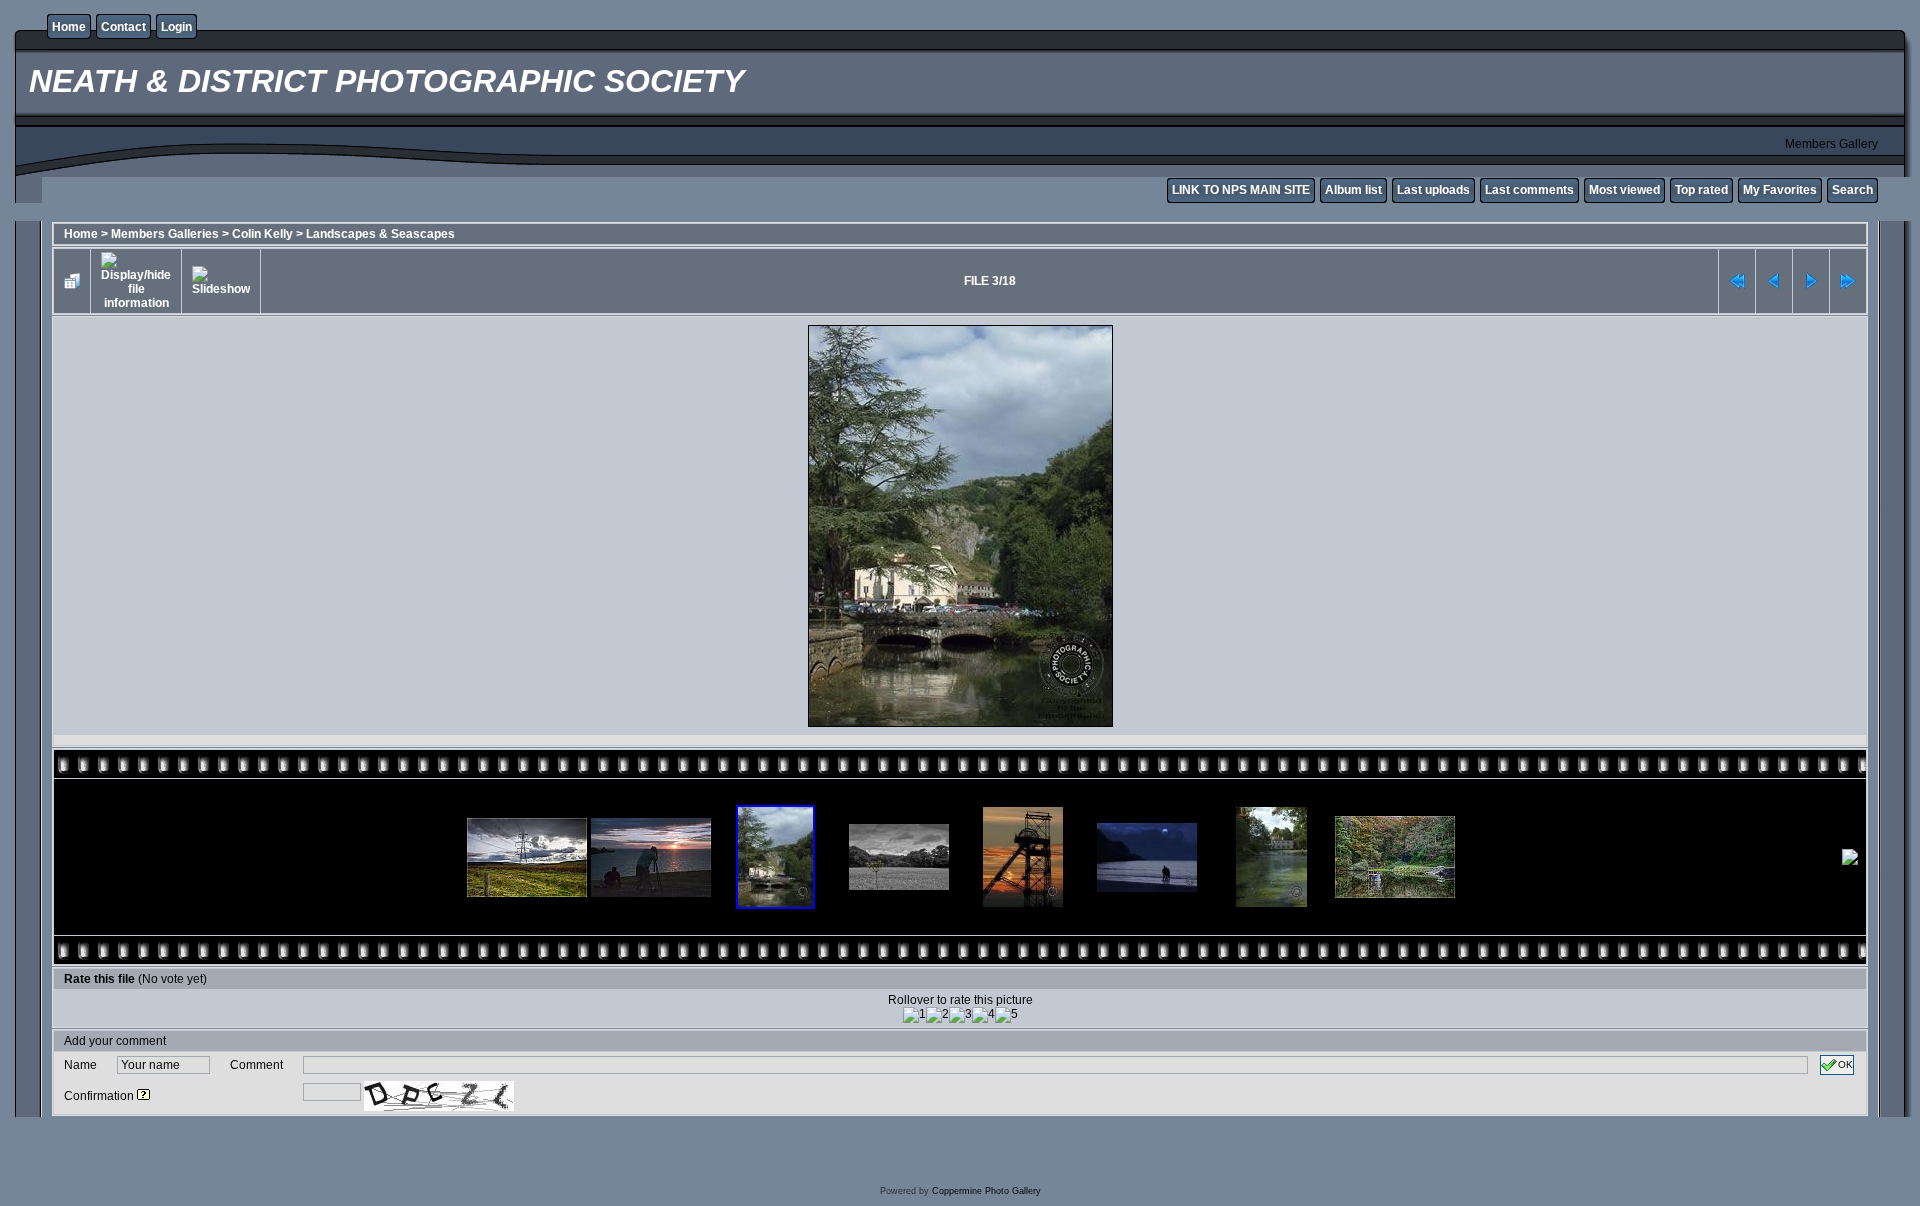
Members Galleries (165, 234)
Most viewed (1624, 190)
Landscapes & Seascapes (380, 234)
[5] (1006, 1015)
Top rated (1701, 190)
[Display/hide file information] (136, 281)
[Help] (143, 1096)
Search (1852, 190)
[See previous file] (1774, 281)
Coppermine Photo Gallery (986, 1191)
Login (176, 27)
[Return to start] (1737, 281)
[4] (983, 1015)
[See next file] (1811, 281)
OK (1845, 1064)
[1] (914, 1015)
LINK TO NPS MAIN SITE (1241, 190)
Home (69, 27)
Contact (123, 27)
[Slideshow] (221, 281)
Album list (1353, 190)
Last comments (1529, 190)
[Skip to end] (1848, 281)
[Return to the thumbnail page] (72, 281)
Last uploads (1433, 190)
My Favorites (1780, 190)
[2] (937, 1015)
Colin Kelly (262, 234)
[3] (960, 1015)
